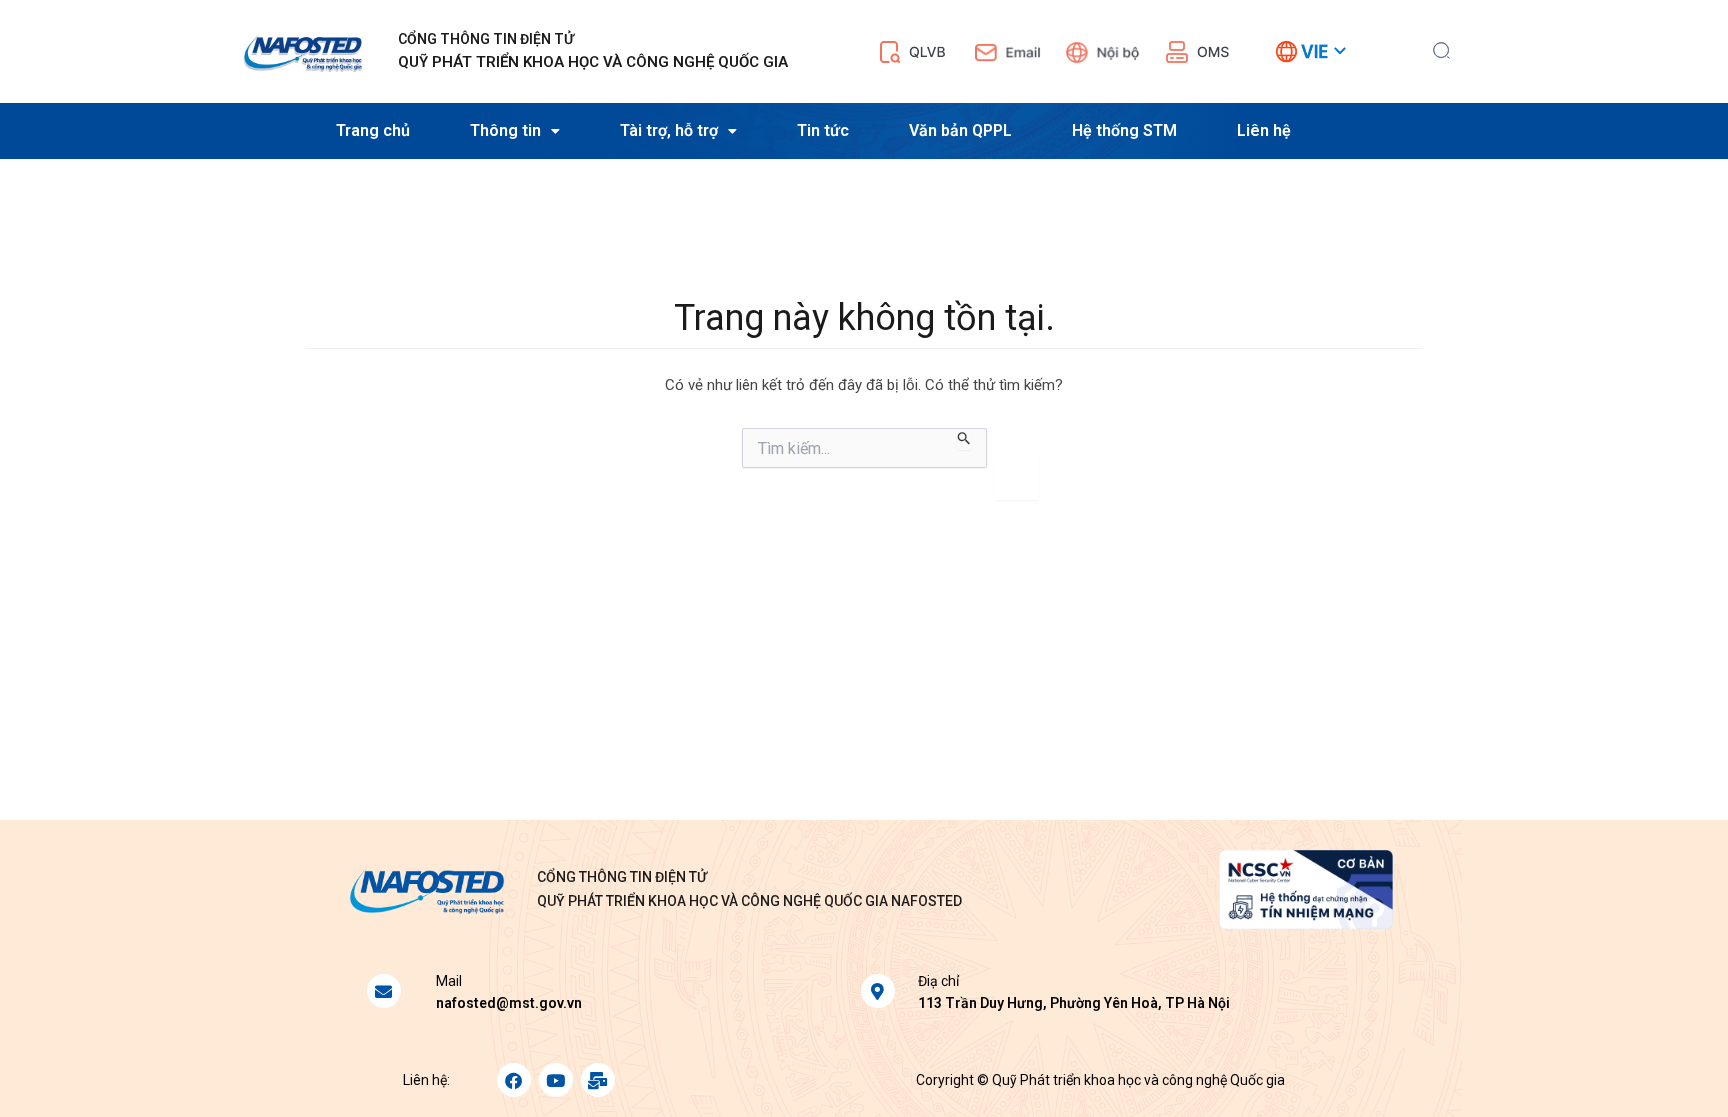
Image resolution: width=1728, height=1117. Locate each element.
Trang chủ (373, 130)
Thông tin (505, 130)
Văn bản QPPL (960, 130)
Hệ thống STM (1124, 130)
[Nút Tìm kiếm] (964, 439)
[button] (1441, 48)
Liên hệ (1264, 130)
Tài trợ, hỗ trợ (669, 130)
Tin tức (823, 130)
